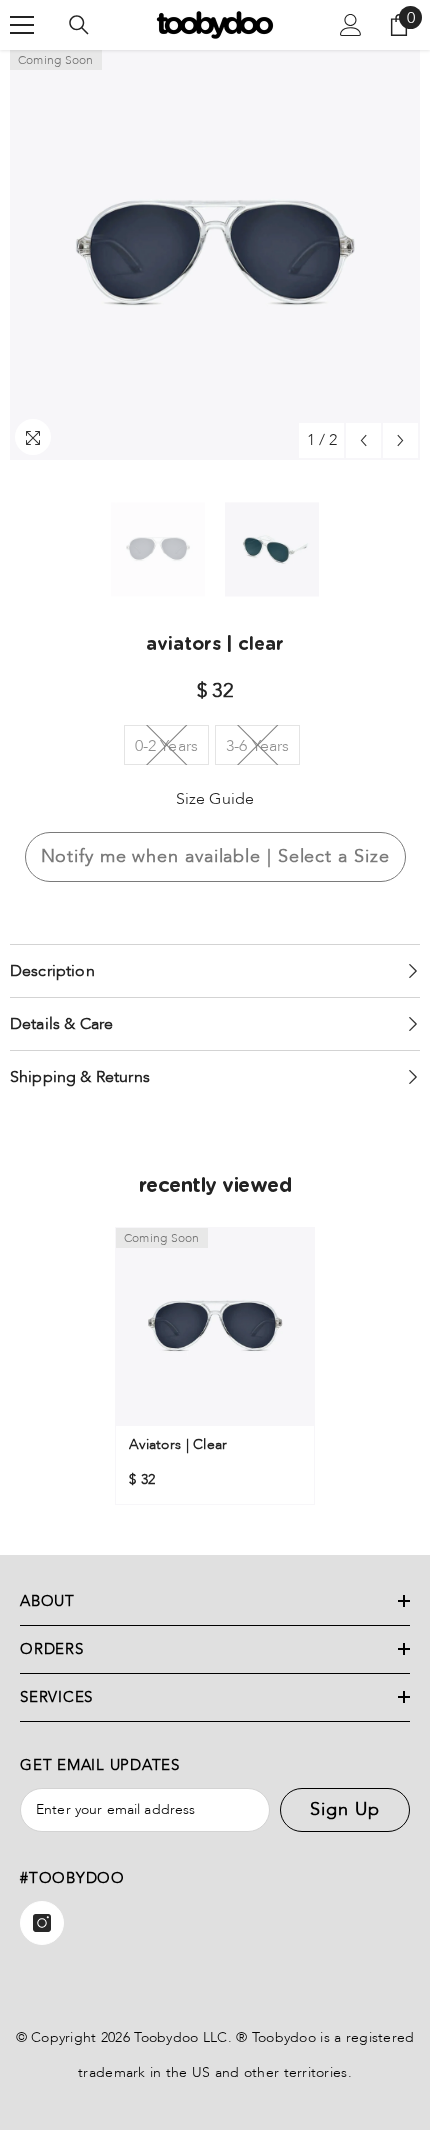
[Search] (79, 25)
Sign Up (344, 1809)
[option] (215, 255)
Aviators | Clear (178, 1444)
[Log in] (351, 25)
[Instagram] (42, 1923)
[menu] (22, 25)
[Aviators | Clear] (215, 1327)
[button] (363, 440)
